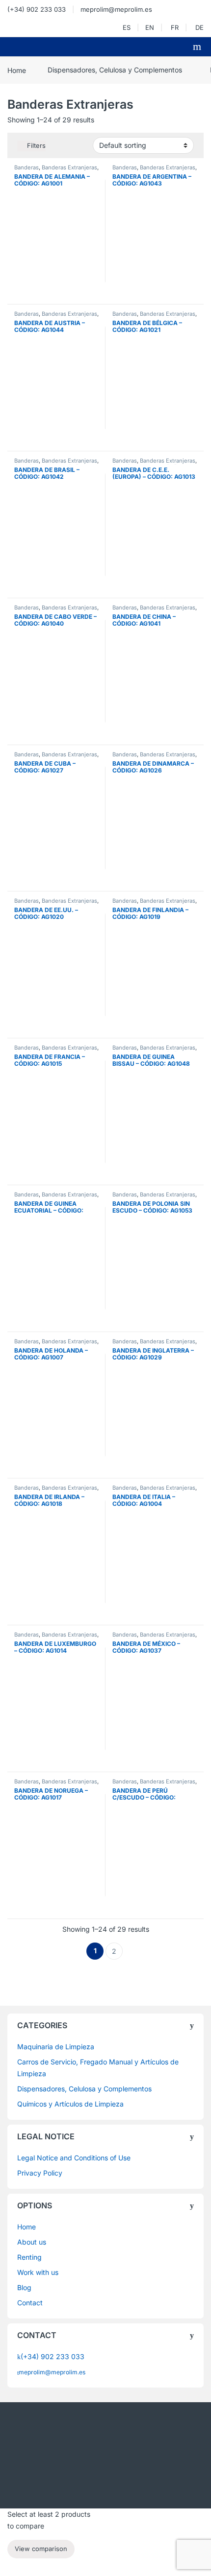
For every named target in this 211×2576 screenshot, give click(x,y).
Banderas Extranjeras (69, 167)
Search (198, 47)
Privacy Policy (40, 2173)
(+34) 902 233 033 (37, 9)
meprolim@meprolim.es (116, 9)
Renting (29, 2257)
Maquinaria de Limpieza (56, 2047)
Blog (24, 2287)
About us (32, 2242)
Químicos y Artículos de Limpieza (70, 2104)
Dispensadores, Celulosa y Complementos (115, 70)
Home (17, 70)
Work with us (38, 2272)
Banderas (26, 167)
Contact (30, 2303)
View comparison (41, 2549)
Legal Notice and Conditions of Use (74, 2158)
